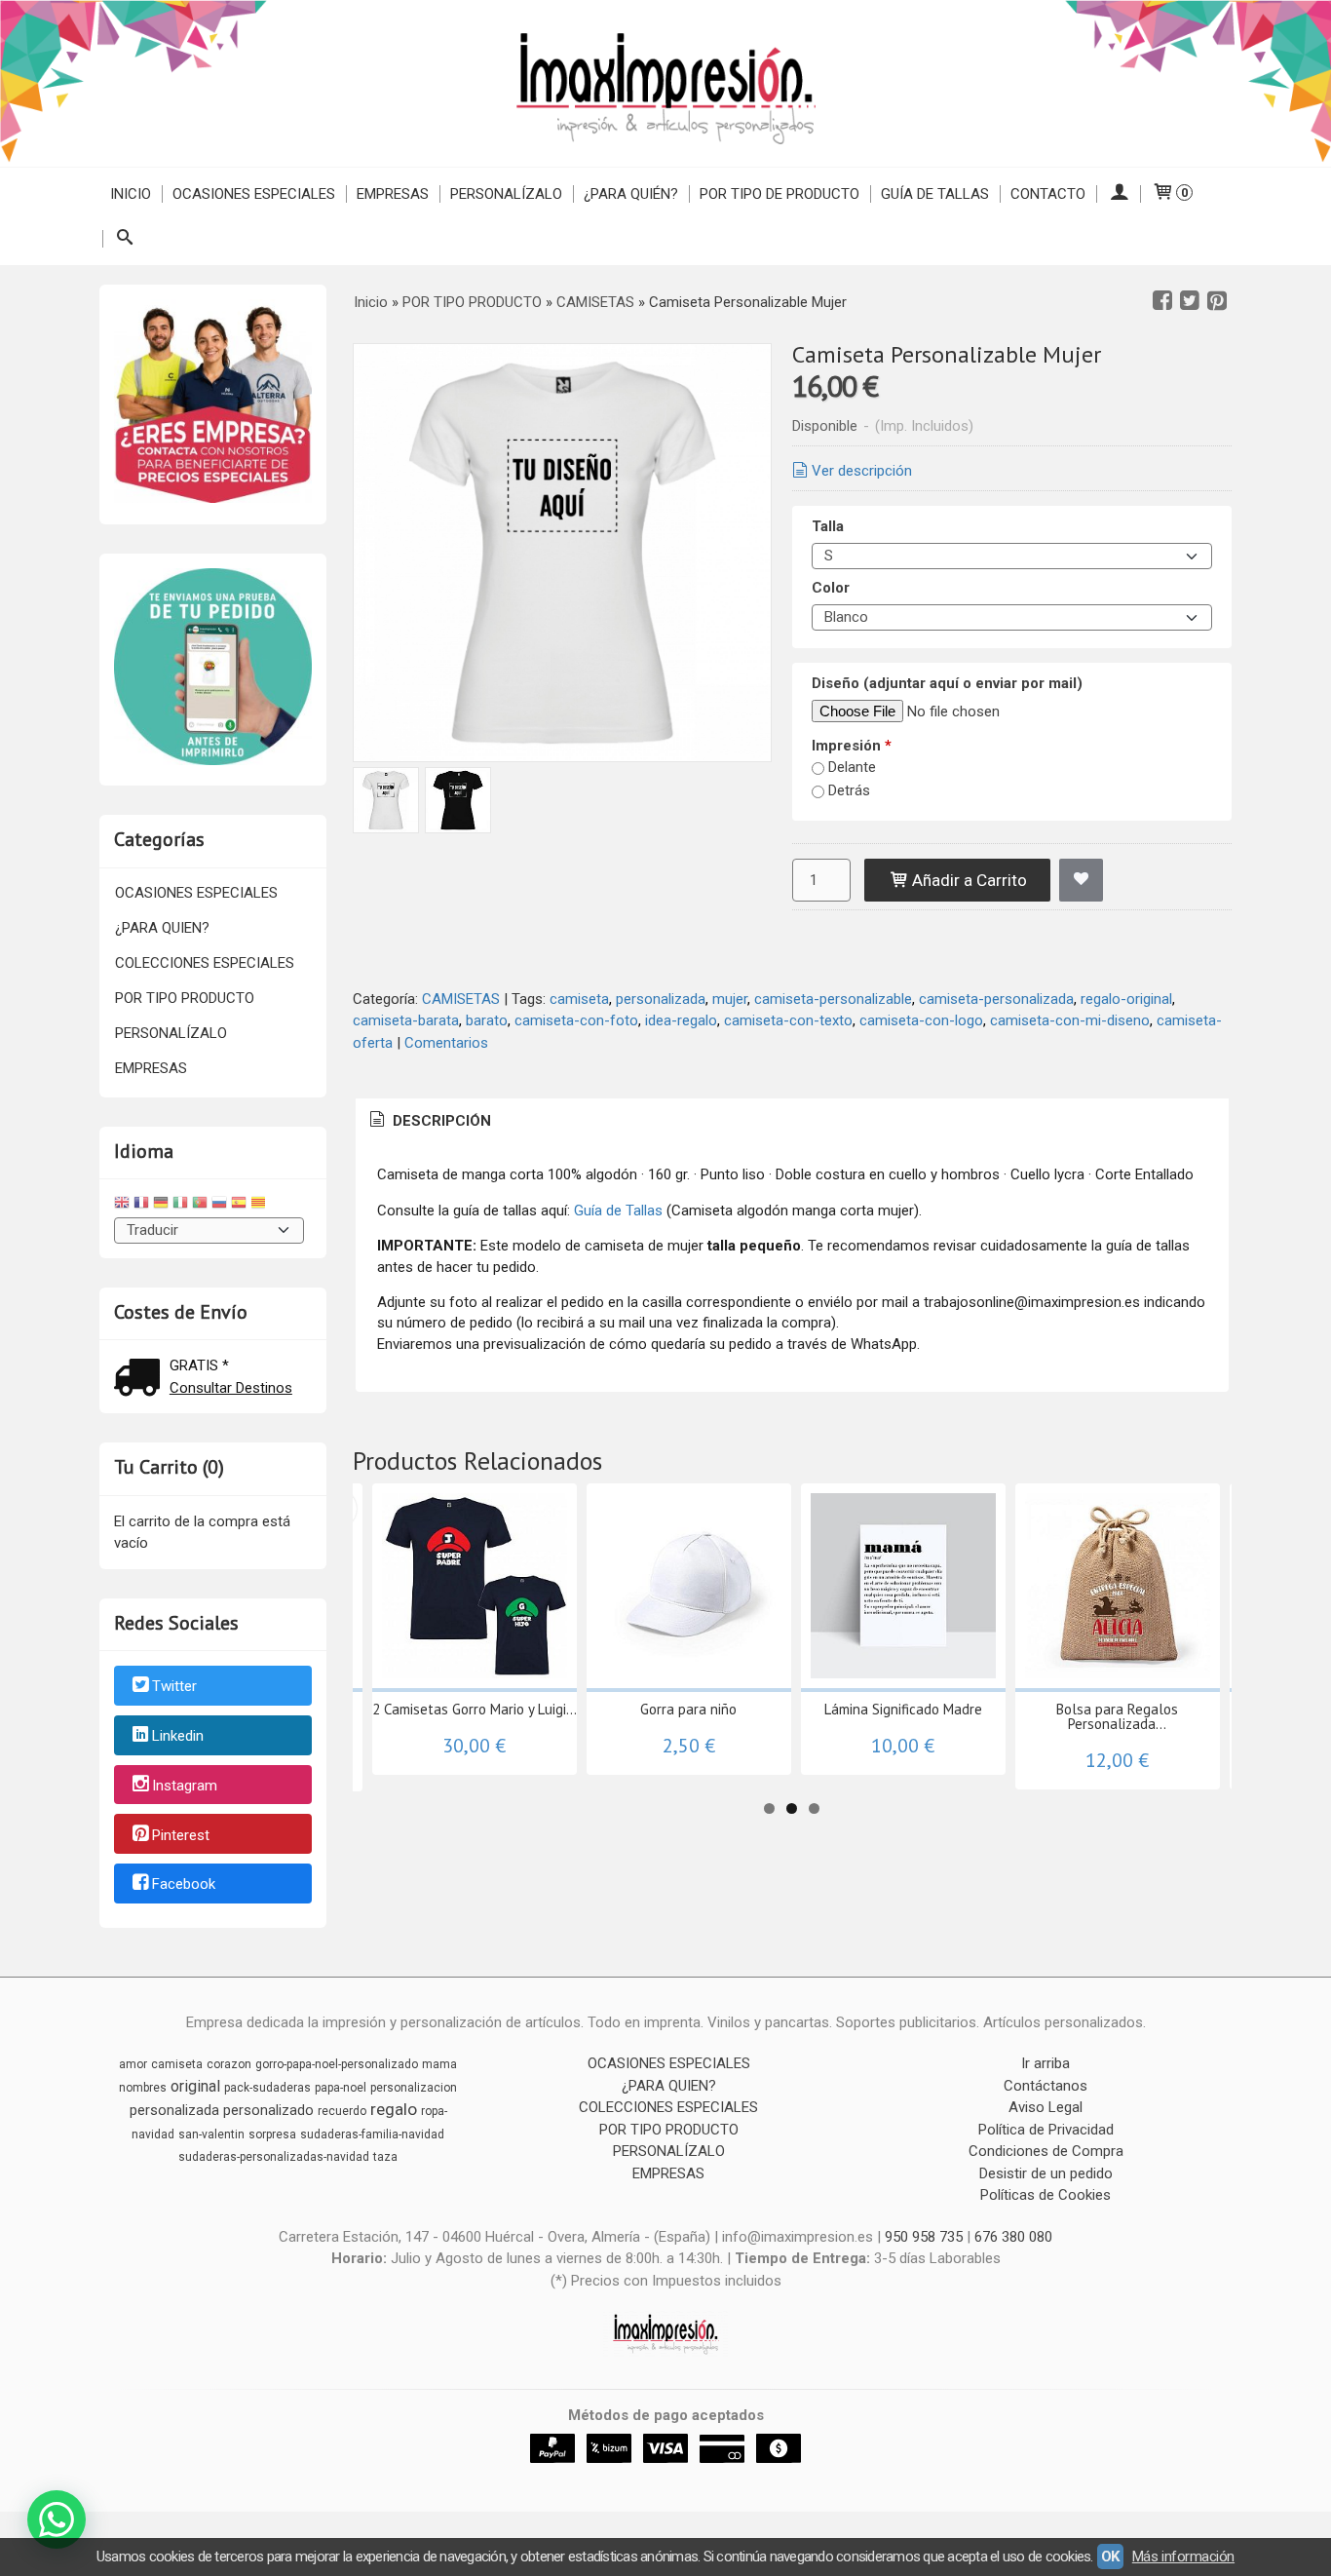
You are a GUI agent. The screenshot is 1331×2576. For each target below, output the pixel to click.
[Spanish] (239, 1205)
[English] (122, 1205)
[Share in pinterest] (1217, 301)
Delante (852, 767)
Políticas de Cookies (1046, 2195)
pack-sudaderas (267, 2088)
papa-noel (341, 2088)
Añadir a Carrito (968, 880)
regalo (394, 2109)
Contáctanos (1046, 2086)
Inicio (131, 194)
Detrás (849, 790)
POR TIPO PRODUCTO (185, 998)
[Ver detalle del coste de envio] (141, 1380)
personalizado (268, 2110)
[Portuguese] (200, 1205)
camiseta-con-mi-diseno (1070, 1020)
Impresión (852, 746)
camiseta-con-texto (788, 1020)
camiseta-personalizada (996, 999)
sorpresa (272, 2134)
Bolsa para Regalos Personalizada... (1117, 1716)
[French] (141, 1205)
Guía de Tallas (935, 194)
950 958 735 (924, 2237)
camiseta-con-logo (921, 1020)
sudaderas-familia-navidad (372, 2134)
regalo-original (1126, 999)
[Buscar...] (124, 239)
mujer (730, 999)
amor (133, 2064)
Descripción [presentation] (440, 1121)
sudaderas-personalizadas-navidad (274, 2157)
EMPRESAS (393, 194)
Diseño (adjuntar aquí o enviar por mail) (947, 683)
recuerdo (342, 2111)
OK (1110, 2557)
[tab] (429, 1121)
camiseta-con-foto (576, 1020)
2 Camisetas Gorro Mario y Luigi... (475, 1709)
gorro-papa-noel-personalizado (337, 2064)
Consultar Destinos (231, 1388)
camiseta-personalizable (833, 999)
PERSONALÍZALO (506, 194)
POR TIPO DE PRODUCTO (780, 194)
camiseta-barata (406, 1020)
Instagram (185, 1786)
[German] (161, 1205)
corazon (229, 2064)
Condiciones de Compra (1046, 2151)
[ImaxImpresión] (665, 83)
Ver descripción (862, 471)
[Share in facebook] (1162, 301)
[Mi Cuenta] (1118, 194)
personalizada (661, 999)
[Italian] (180, 1205)
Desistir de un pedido (1046, 2173)
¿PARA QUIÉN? (631, 194)
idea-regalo (681, 1020)
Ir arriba (1046, 2063)
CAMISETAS (461, 999)
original (195, 2086)
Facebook (184, 1885)
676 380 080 (1013, 2237)
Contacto (1048, 194)
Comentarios (446, 1043)
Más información (1183, 2557)
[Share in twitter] (1190, 301)
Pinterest (181, 1835)
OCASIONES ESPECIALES (254, 194)
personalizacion (414, 2088)
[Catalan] (260, 1205)
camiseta (579, 999)
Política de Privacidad (1046, 2130)
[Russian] (219, 1205)
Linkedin (178, 1736)
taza (385, 2157)
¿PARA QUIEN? (162, 928)
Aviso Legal (1046, 2107)
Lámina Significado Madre (903, 1709)
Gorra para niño (688, 1709)
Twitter (174, 1687)
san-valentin (211, 2134)
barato (487, 1020)
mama (439, 2064)
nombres (143, 2088)
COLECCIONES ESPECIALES (205, 963)
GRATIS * (199, 1365)
